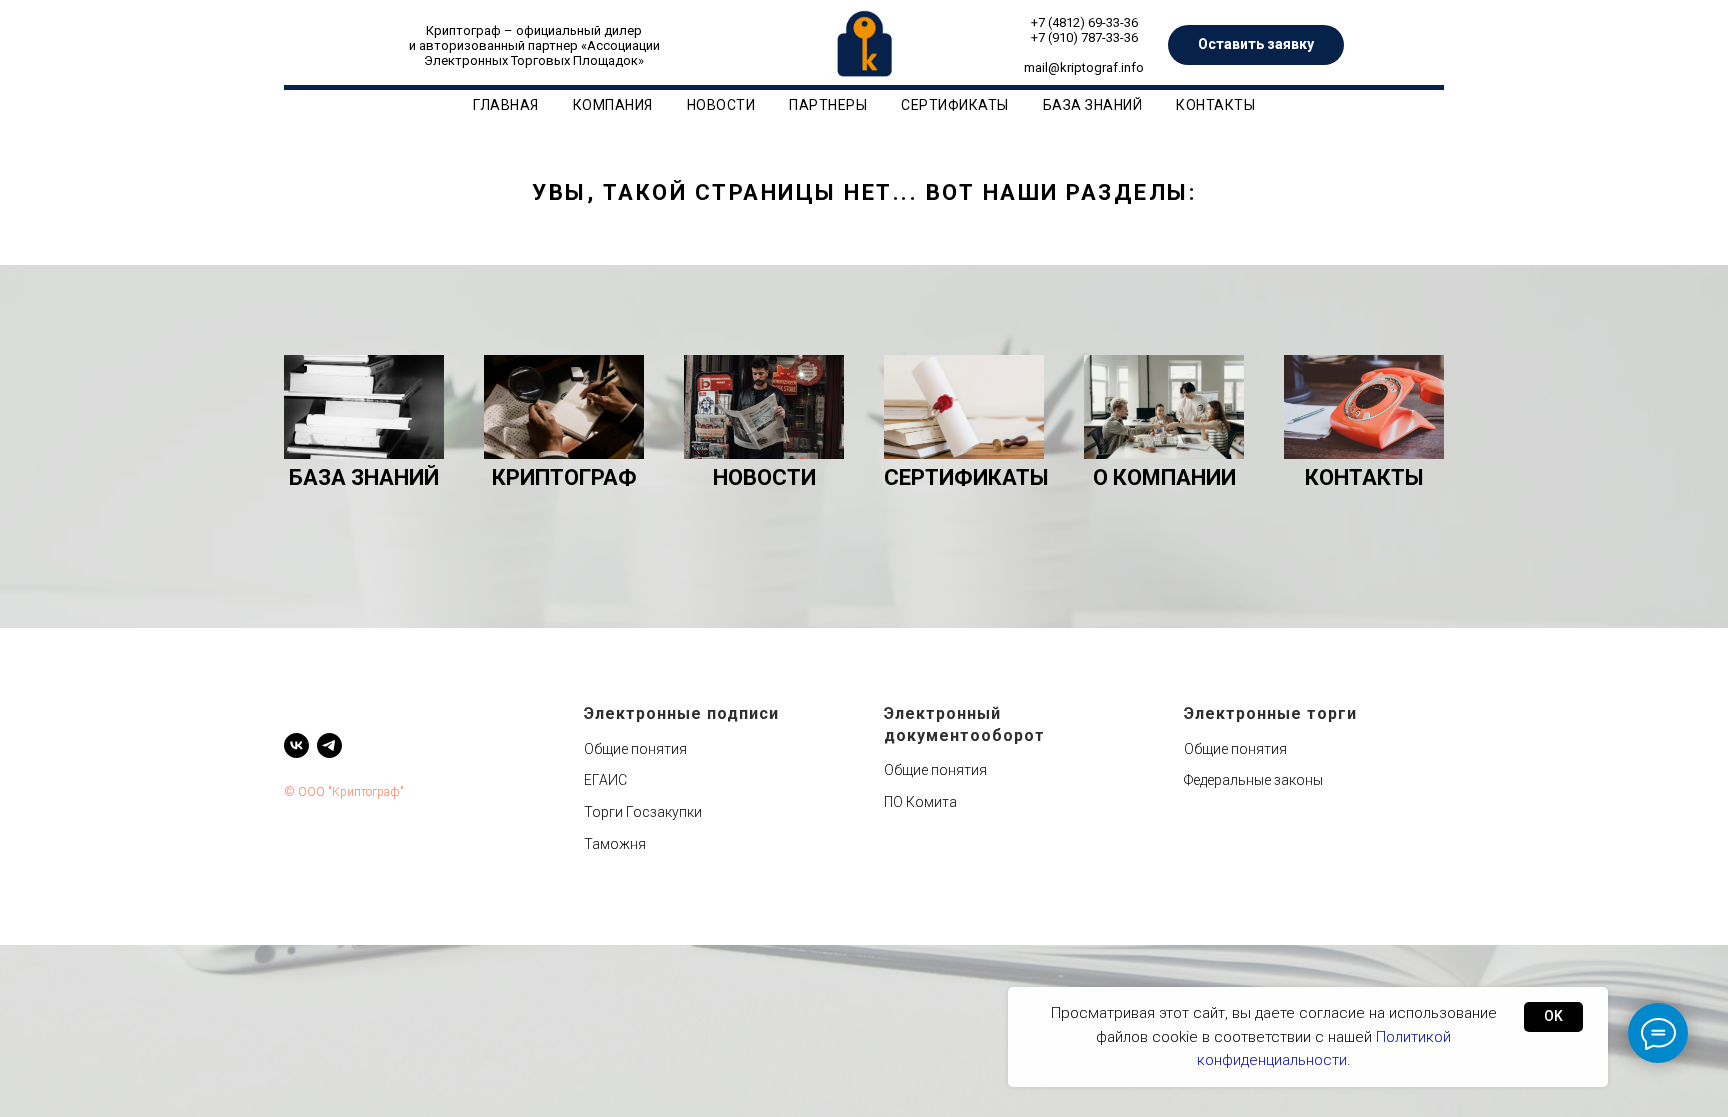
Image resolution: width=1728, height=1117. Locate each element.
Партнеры (828, 105)
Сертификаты (955, 105)
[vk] (296, 745)
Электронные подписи (681, 713)
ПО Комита (920, 802)
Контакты (1215, 105)
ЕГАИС (605, 780)
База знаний (1093, 105)
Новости (721, 105)
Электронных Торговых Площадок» (534, 60)
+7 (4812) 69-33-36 (1084, 22)
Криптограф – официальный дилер (534, 30)
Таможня (615, 844)
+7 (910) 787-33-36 (1084, 37)
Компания (613, 105)
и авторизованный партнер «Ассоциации (534, 45)
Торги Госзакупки (643, 812)
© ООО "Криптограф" (344, 792)
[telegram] (329, 745)
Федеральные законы (1253, 780)
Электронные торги (1270, 713)
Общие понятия (635, 749)
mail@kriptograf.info (1084, 67)
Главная (506, 105)
